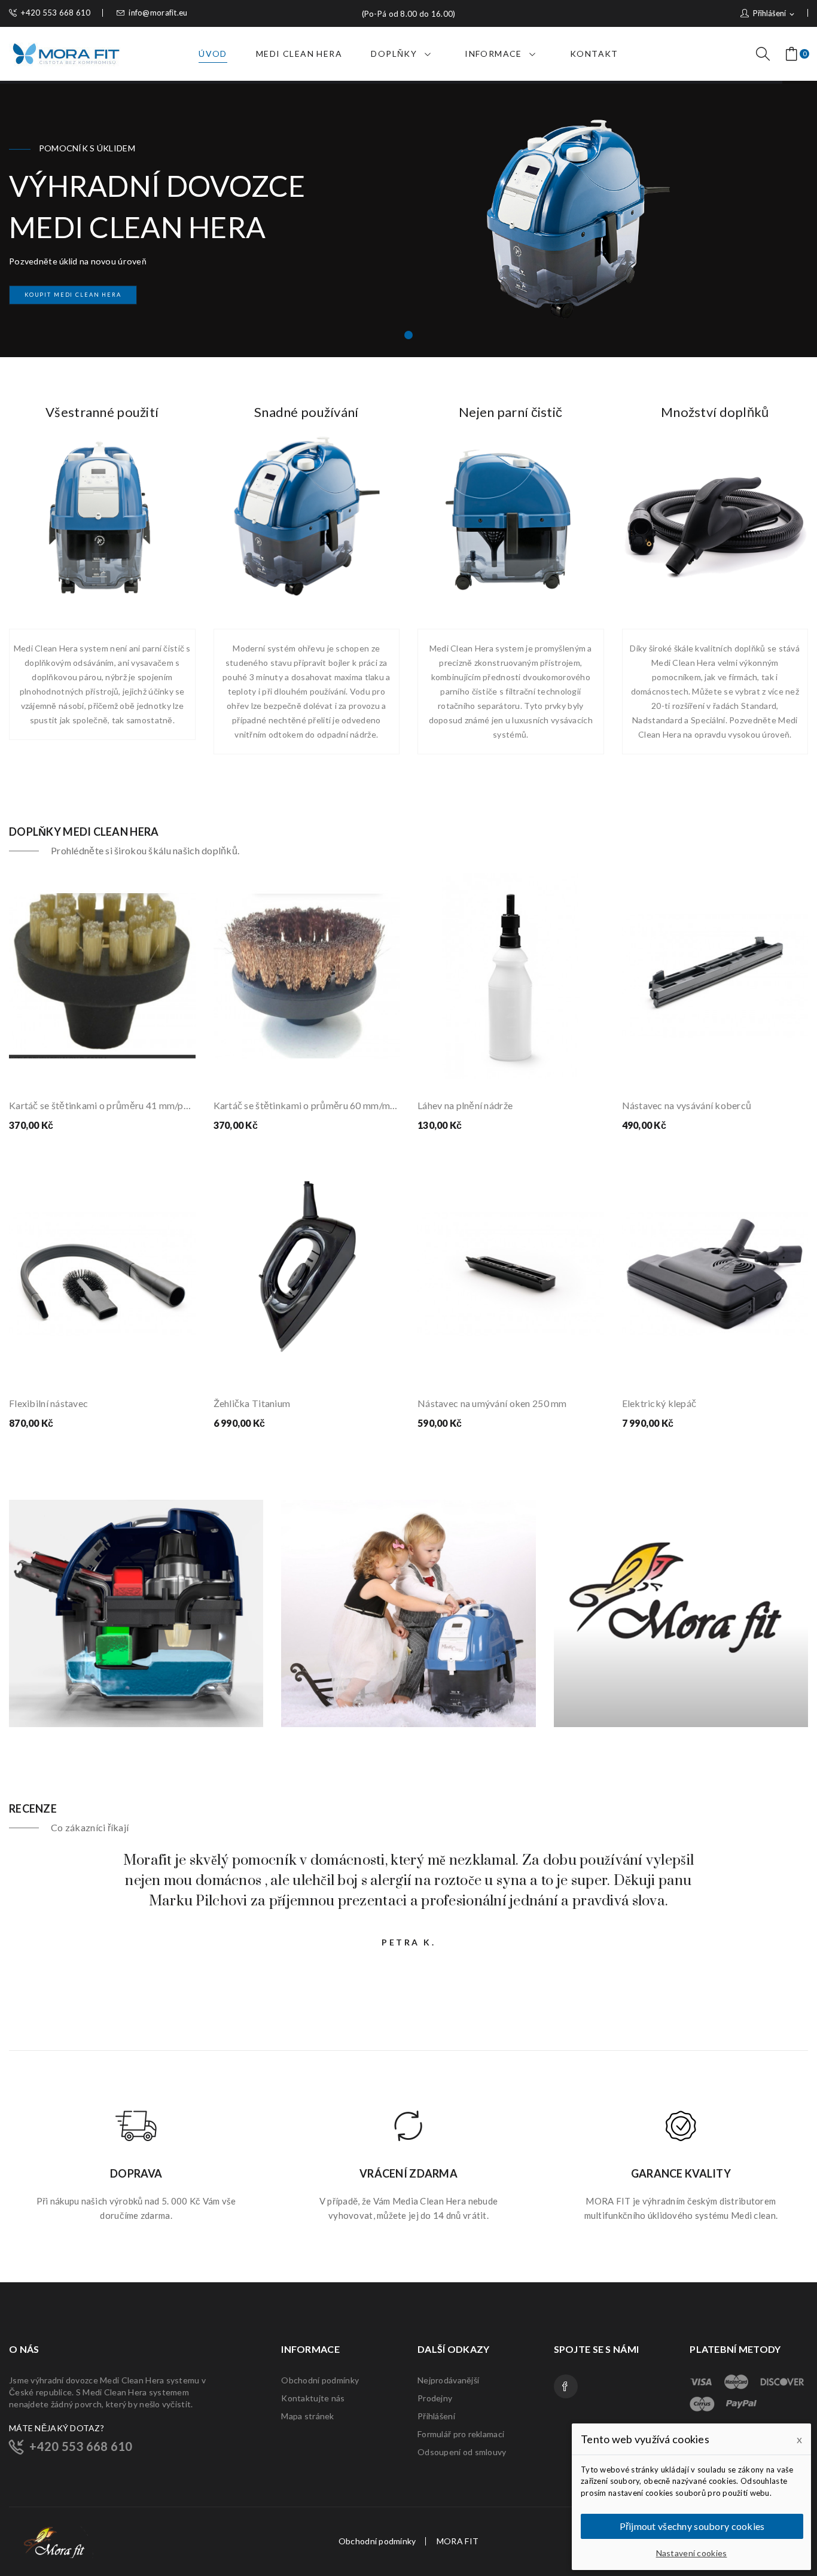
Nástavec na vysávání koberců (687, 1105)
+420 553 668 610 (56, 13)
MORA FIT (458, 2541)
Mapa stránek (307, 2416)
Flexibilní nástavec (48, 1403)
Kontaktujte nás (313, 2398)
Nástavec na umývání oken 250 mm (492, 1403)
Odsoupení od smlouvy (462, 2452)
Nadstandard (657, 720)
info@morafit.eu (158, 13)
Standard (759, 706)
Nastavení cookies (692, 2553)
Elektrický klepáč (659, 1403)
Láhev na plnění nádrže (465, 1105)
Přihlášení (436, 2416)
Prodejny (435, 2398)
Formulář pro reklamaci (461, 2434)
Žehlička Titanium (252, 1403)
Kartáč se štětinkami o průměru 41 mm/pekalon (102, 1105)
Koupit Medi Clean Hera (73, 295)
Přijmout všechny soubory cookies (692, 2526)
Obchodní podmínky (320, 2380)
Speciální (708, 720)
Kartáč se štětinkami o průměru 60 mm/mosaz (307, 1105)
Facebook (566, 2386)
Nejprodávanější (448, 2380)
